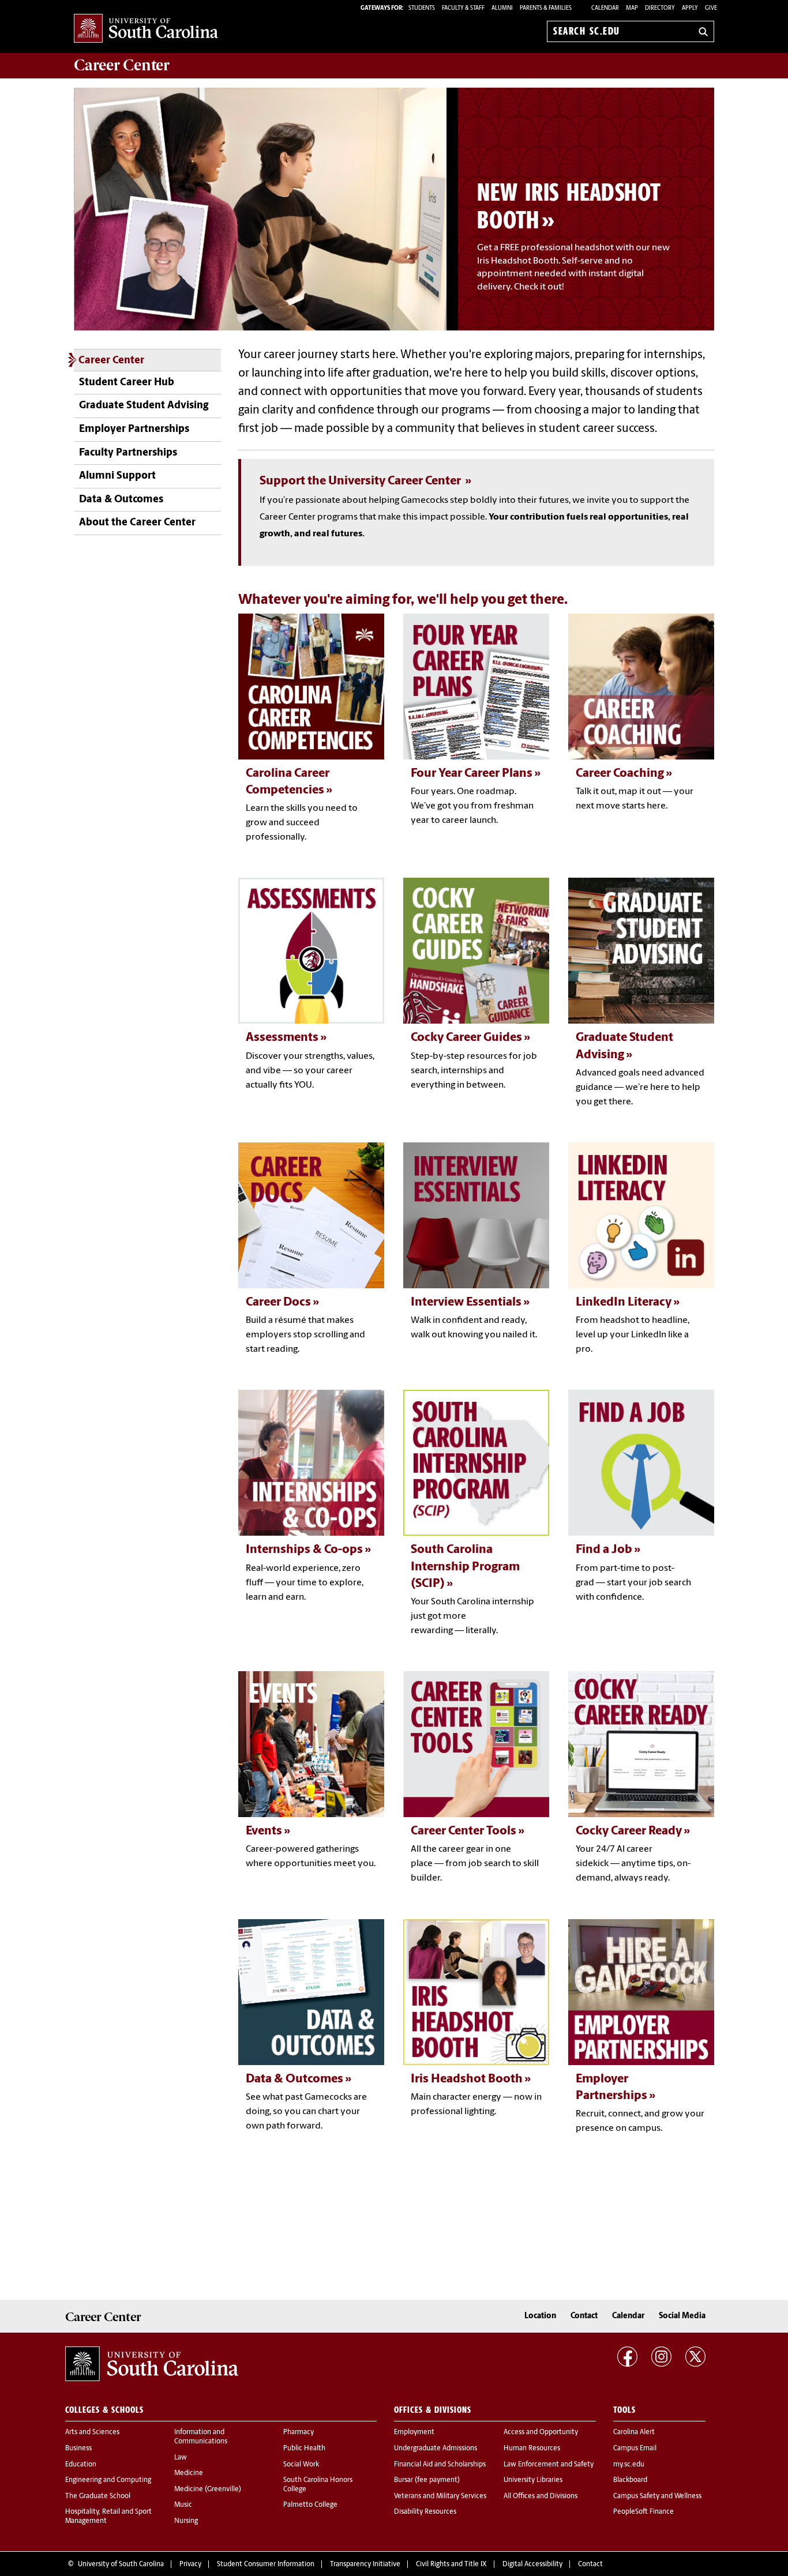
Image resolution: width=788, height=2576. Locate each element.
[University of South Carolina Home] (146, 29)
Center (122, 65)
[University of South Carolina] (152, 2364)
